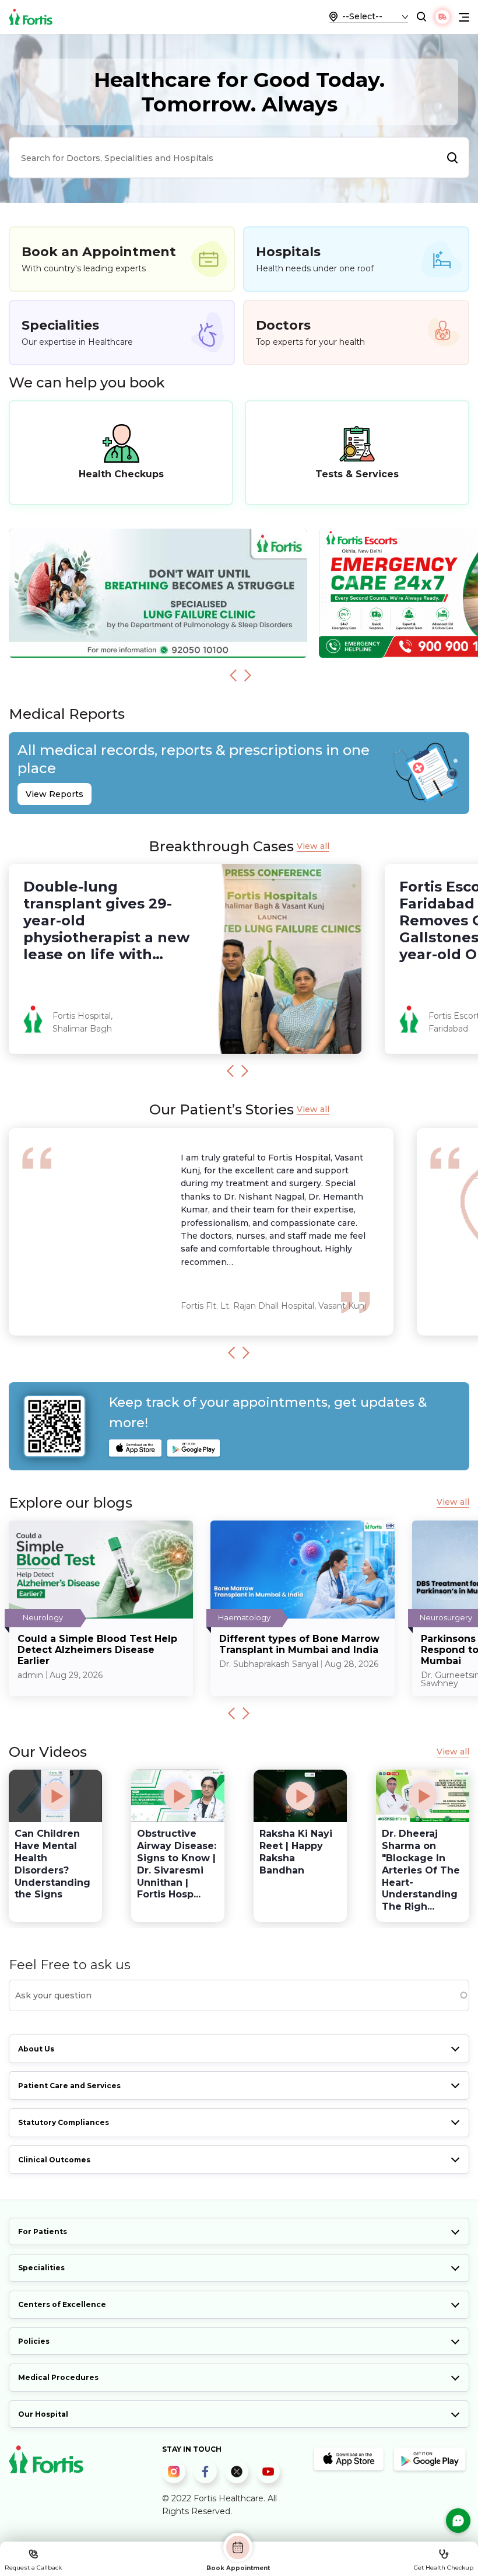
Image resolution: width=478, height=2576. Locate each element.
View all (313, 846)
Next (248, 675)
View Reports (55, 794)
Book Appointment (238, 2568)
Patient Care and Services (69, 2086)
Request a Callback (33, 2568)
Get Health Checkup (444, 2568)
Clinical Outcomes (54, 2160)
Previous (233, 675)
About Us (36, 2049)
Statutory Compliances (64, 2122)
